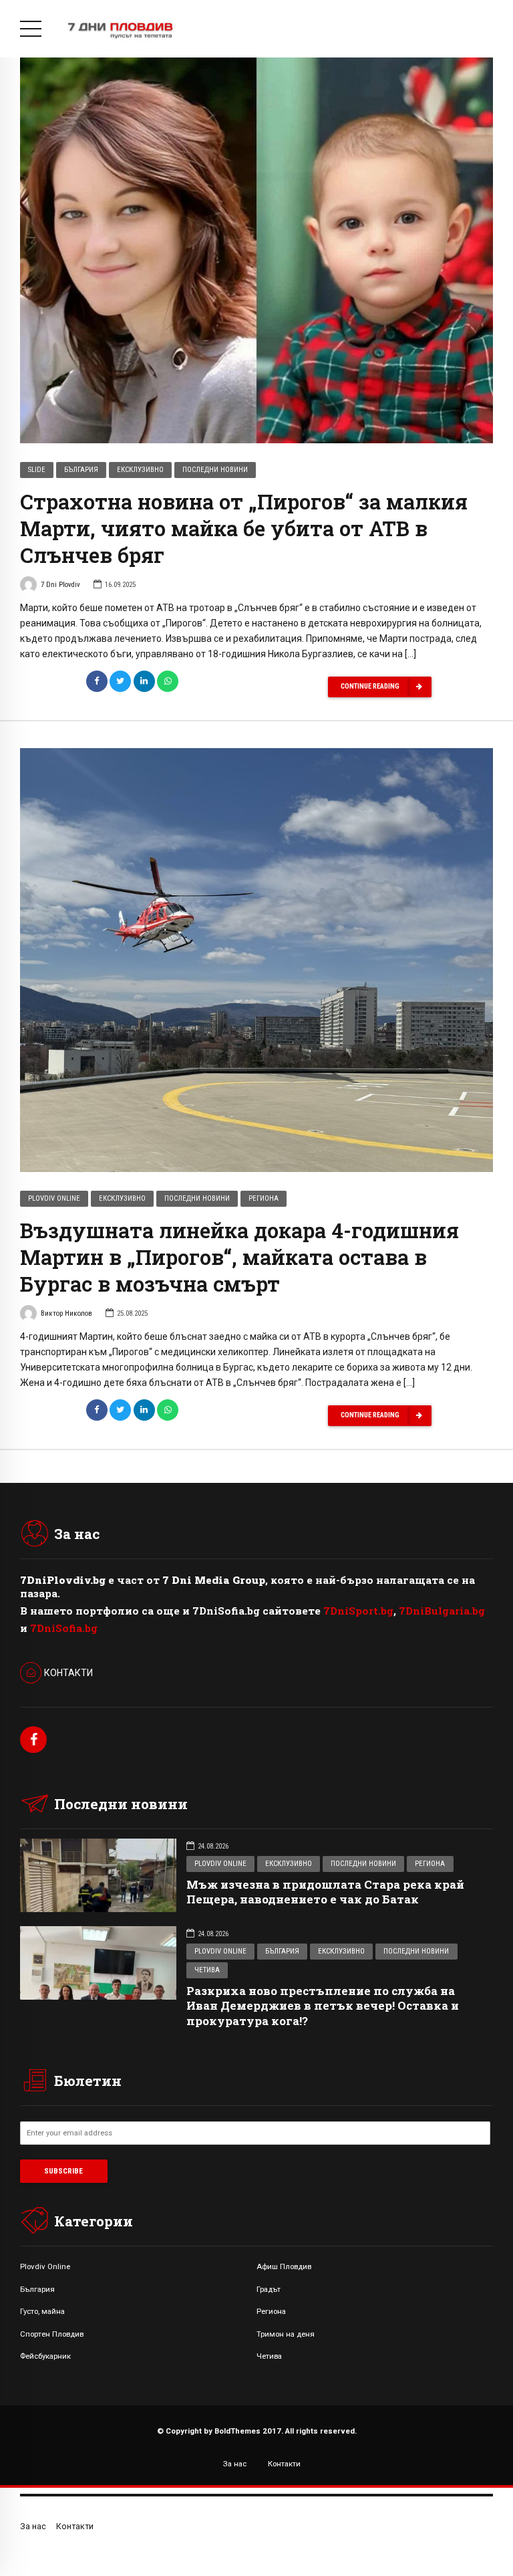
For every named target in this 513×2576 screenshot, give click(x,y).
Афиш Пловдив (284, 2266)
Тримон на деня (286, 2334)
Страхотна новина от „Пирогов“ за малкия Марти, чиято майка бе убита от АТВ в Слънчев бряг (244, 528)
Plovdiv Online (54, 1198)
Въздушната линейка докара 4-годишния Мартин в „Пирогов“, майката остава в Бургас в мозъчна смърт (239, 1257)
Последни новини (215, 470)
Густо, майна (42, 2311)
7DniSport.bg (358, 1611)
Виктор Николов (66, 1313)
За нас (235, 2464)
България (81, 470)
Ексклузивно (140, 470)
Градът (269, 2289)
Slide (37, 470)
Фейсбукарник (45, 2356)
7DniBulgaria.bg (442, 1611)
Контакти (284, 2464)
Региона (264, 1198)
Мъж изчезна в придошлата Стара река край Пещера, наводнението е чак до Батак (325, 1892)
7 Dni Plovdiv (60, 585)
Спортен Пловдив (52, 2334)
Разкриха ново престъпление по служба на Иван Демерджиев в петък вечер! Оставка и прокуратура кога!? (323, 2005)
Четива (207, 1970)
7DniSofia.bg (64, 1628)
